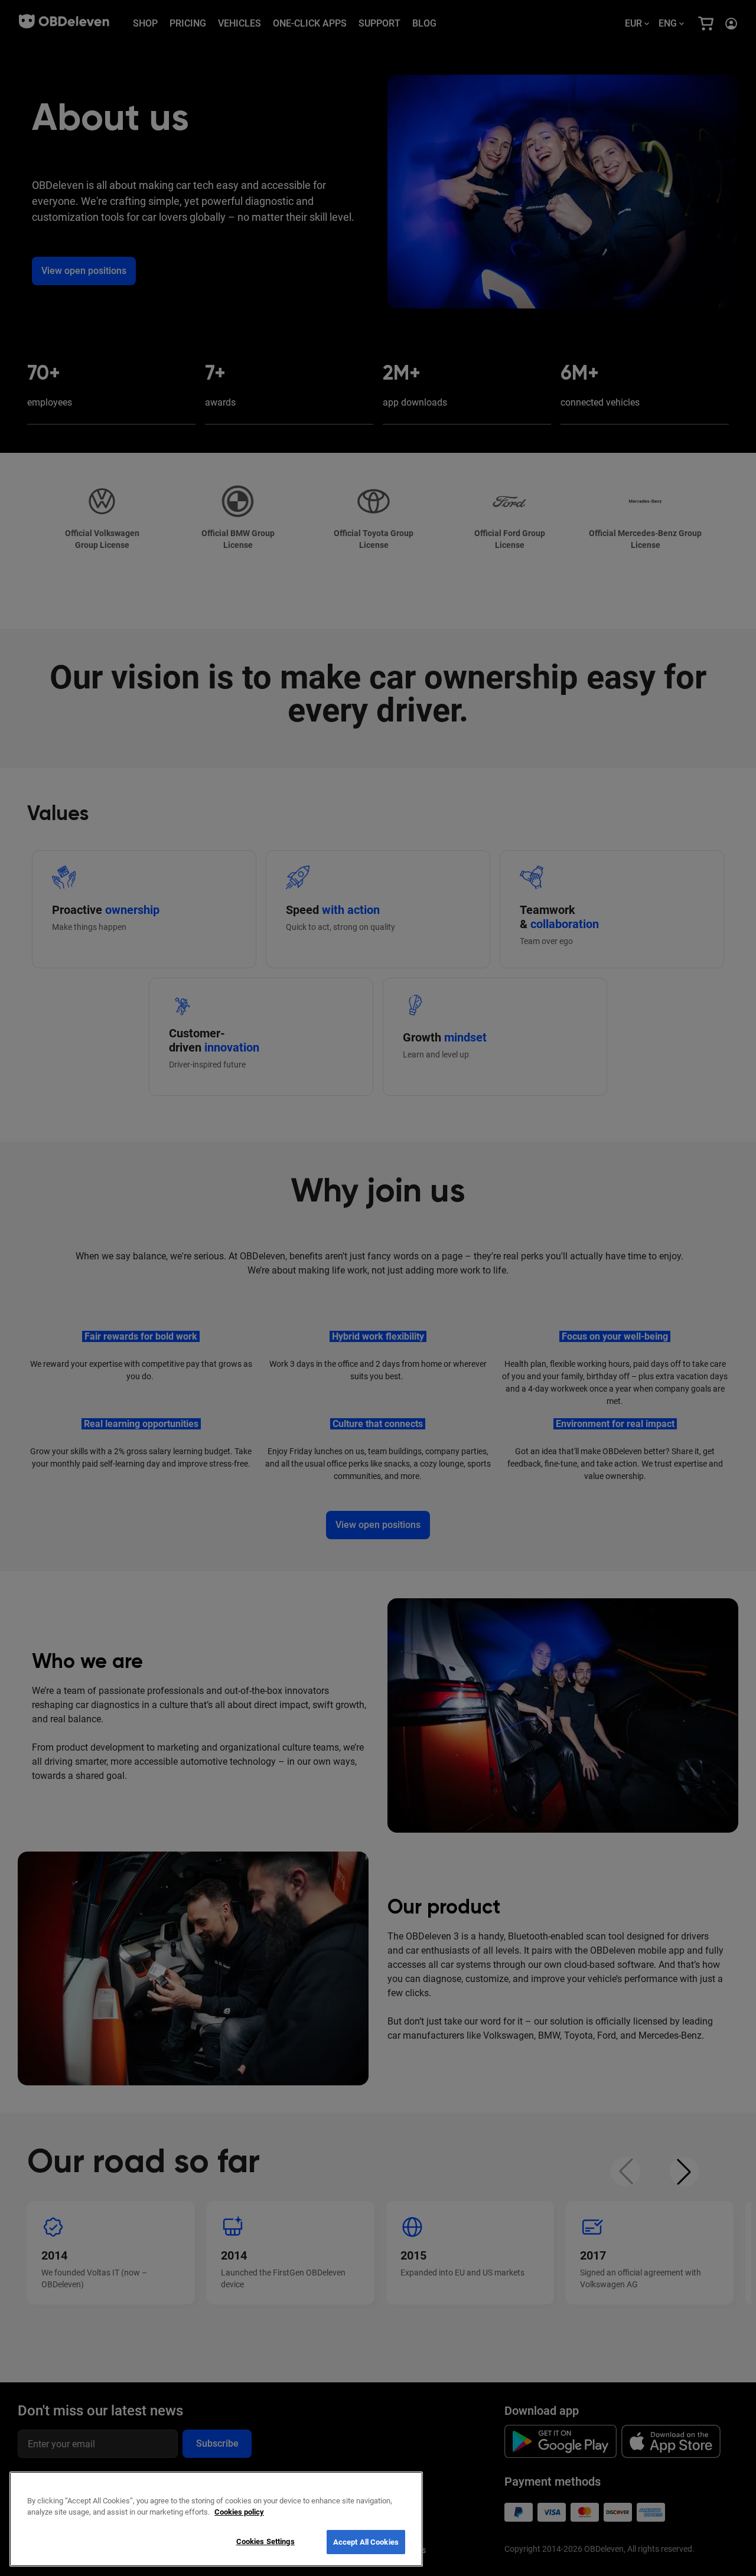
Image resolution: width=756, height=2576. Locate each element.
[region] (216, 2519)
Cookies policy (239, 2513)
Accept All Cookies (366, 2542)
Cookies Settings (265, 2541)
